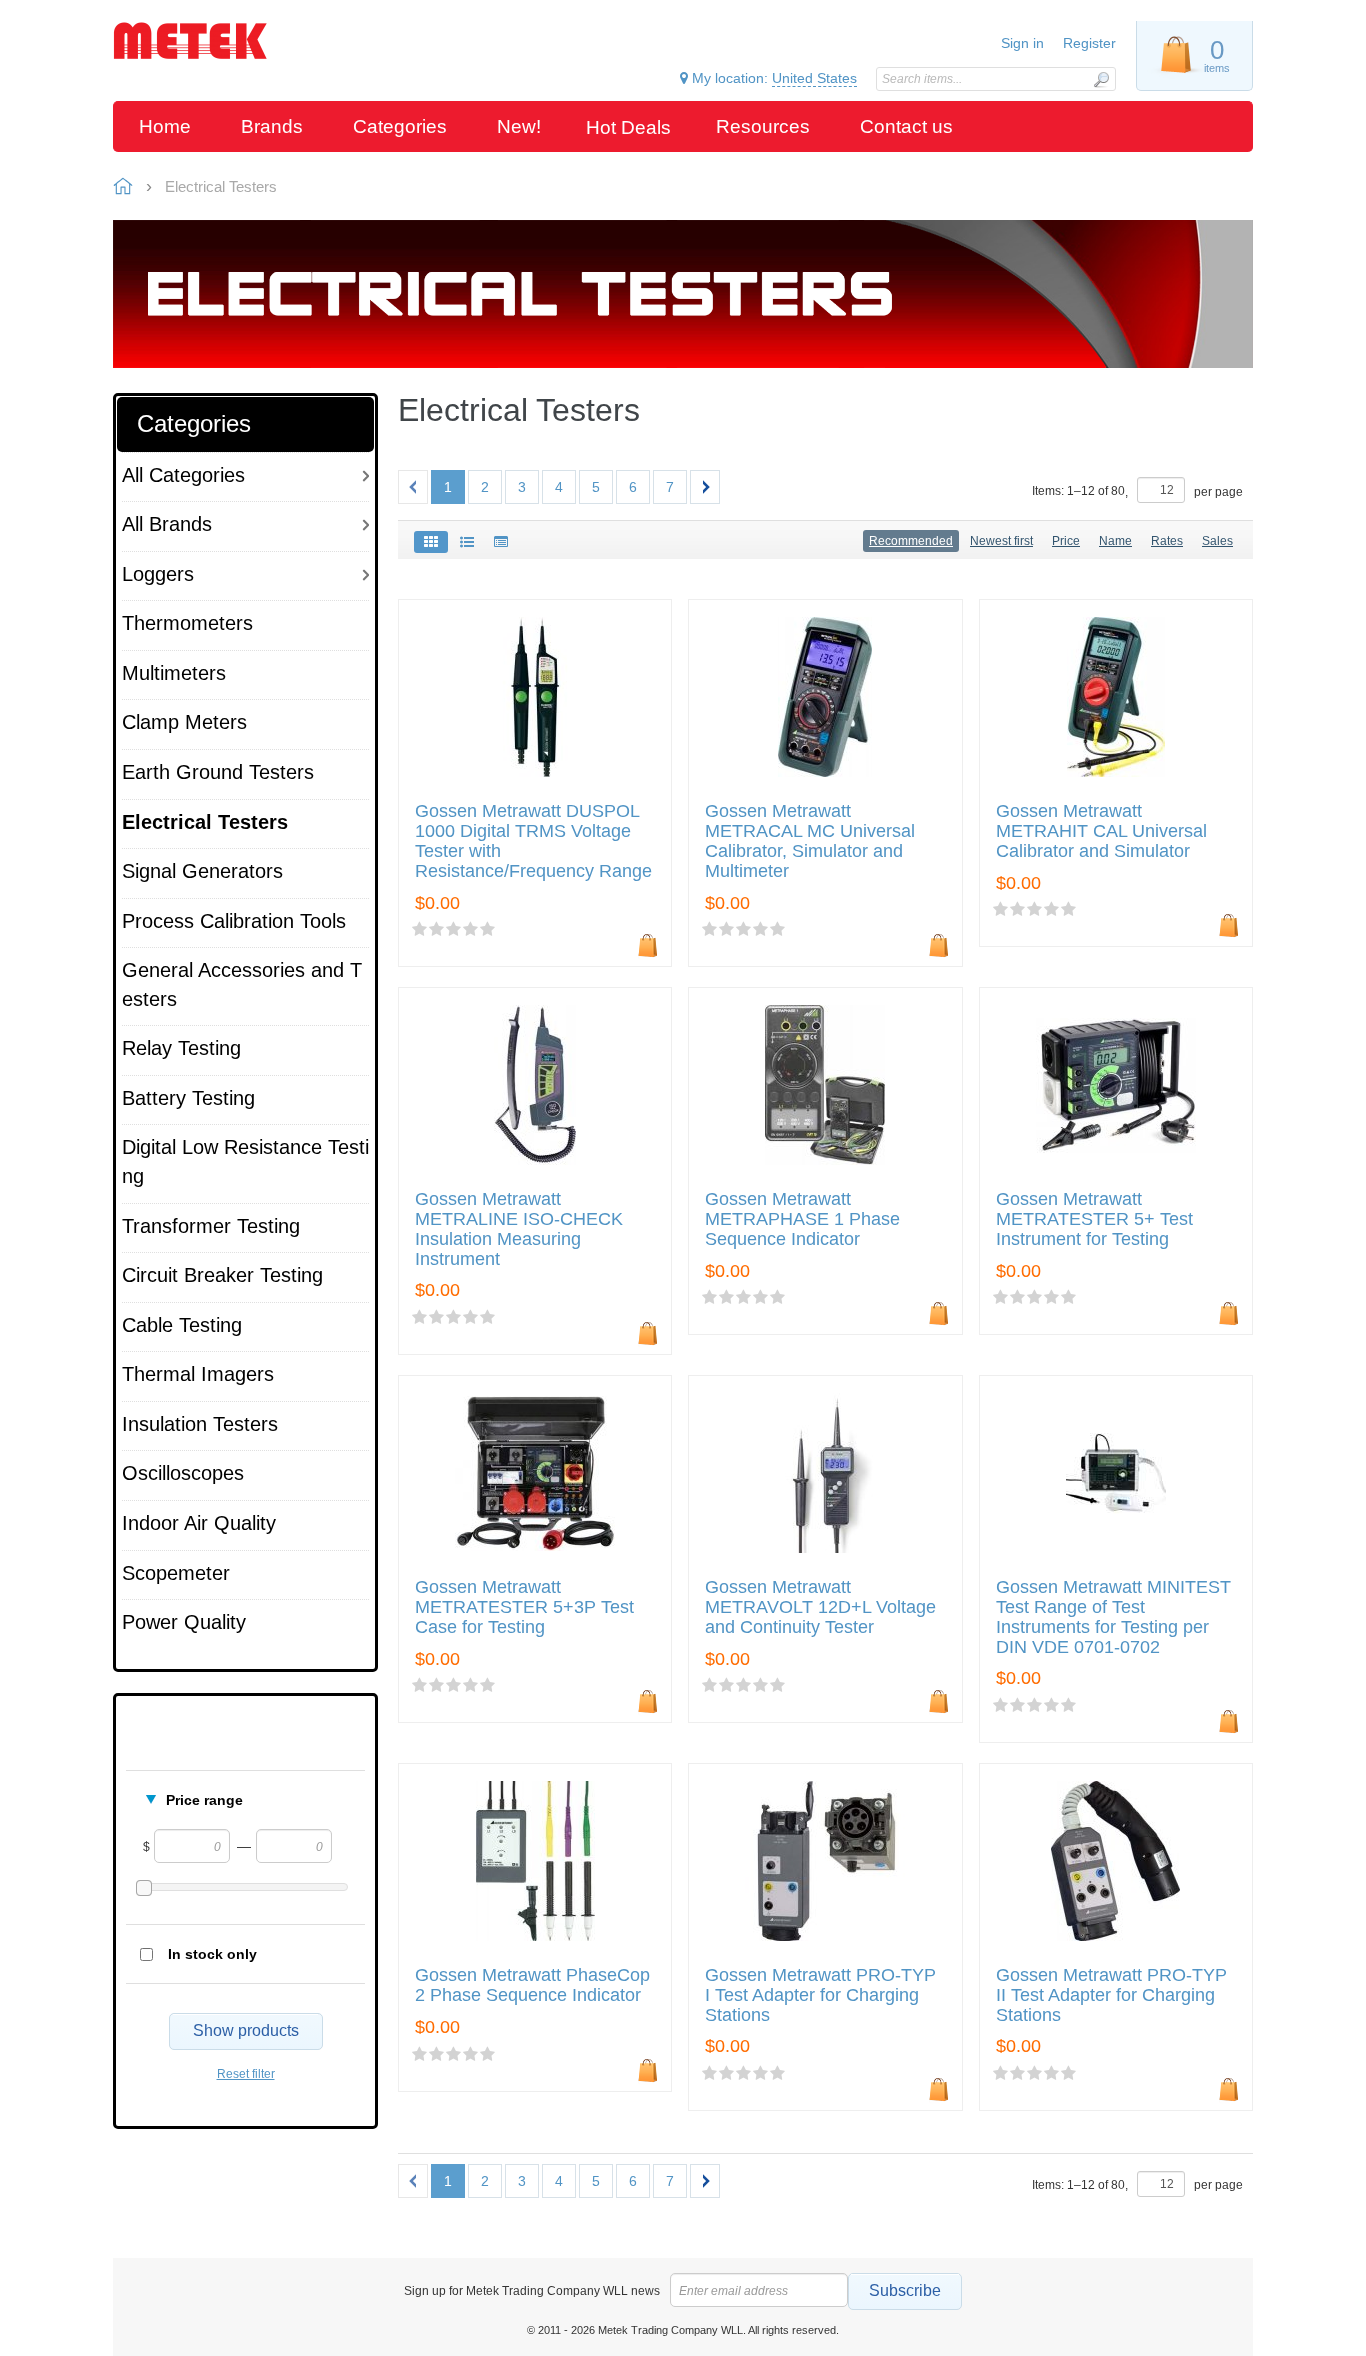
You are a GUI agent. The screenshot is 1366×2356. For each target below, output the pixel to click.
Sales (1217, 541)
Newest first (1001, 541)
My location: (772, 78)
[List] (467, 542)
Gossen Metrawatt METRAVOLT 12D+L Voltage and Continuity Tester (820, 1607)
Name (1115, 541)
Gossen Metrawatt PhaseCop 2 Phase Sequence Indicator (532, 1985)
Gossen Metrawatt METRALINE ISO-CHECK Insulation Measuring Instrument (519, 1229)
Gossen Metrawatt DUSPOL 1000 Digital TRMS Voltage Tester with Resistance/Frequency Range (533, 841)
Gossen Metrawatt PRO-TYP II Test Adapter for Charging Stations (1111, 1995)
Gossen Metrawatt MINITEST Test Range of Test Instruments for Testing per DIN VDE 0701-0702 (1113, 1617)
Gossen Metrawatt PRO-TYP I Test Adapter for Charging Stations (820, 1995)
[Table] (501, 542)
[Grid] (431, 542)
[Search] (1101, 79)
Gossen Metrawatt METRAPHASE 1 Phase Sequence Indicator (802, 1219)
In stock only (212, 1954)
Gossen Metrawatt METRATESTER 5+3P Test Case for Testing (524, 1607)
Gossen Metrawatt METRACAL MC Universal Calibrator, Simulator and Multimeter (810, 841)
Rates (1167, 541)
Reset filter (246, 2074)
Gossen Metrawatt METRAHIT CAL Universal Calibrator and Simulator (1101, 831)
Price (1066, 541)
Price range (204, 1800)
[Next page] (705, 487)
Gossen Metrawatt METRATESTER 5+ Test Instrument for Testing (1094, 1219)
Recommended (911, 541)
